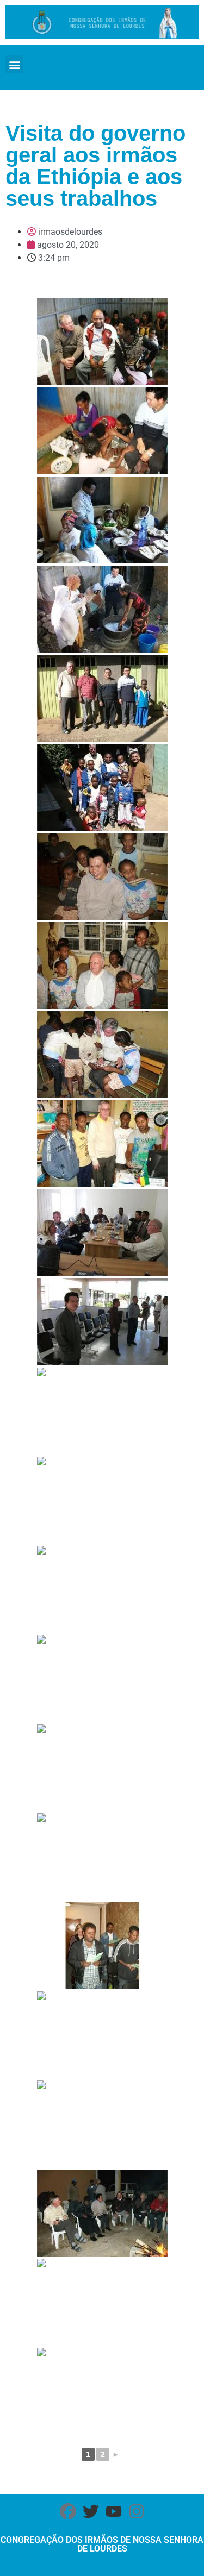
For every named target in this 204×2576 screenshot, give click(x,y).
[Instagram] (137, 2511)
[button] (14, 64)
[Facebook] (68, 2511)
